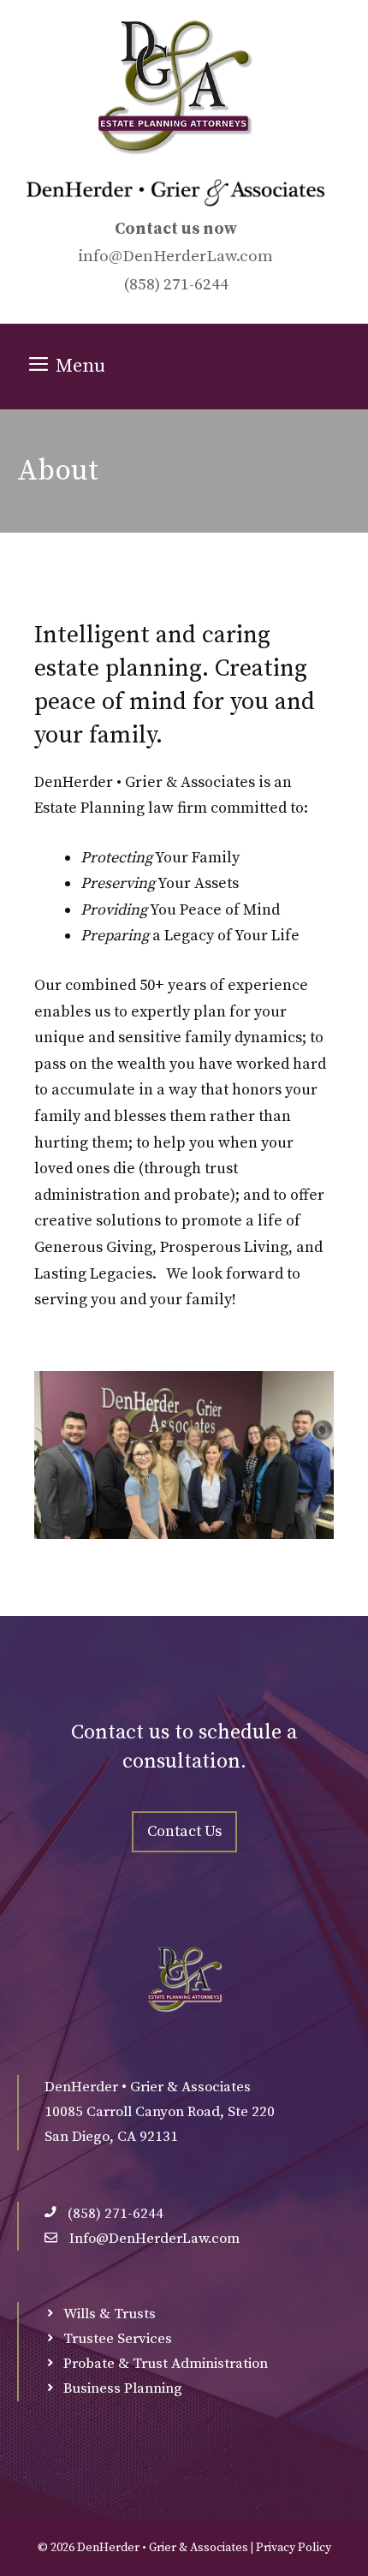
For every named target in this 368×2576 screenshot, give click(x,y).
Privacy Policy (294, 2548)
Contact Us (184, 1831)
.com (255, 256)
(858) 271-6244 (176, 285)
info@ (100, 256)
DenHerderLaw (179, 256)
